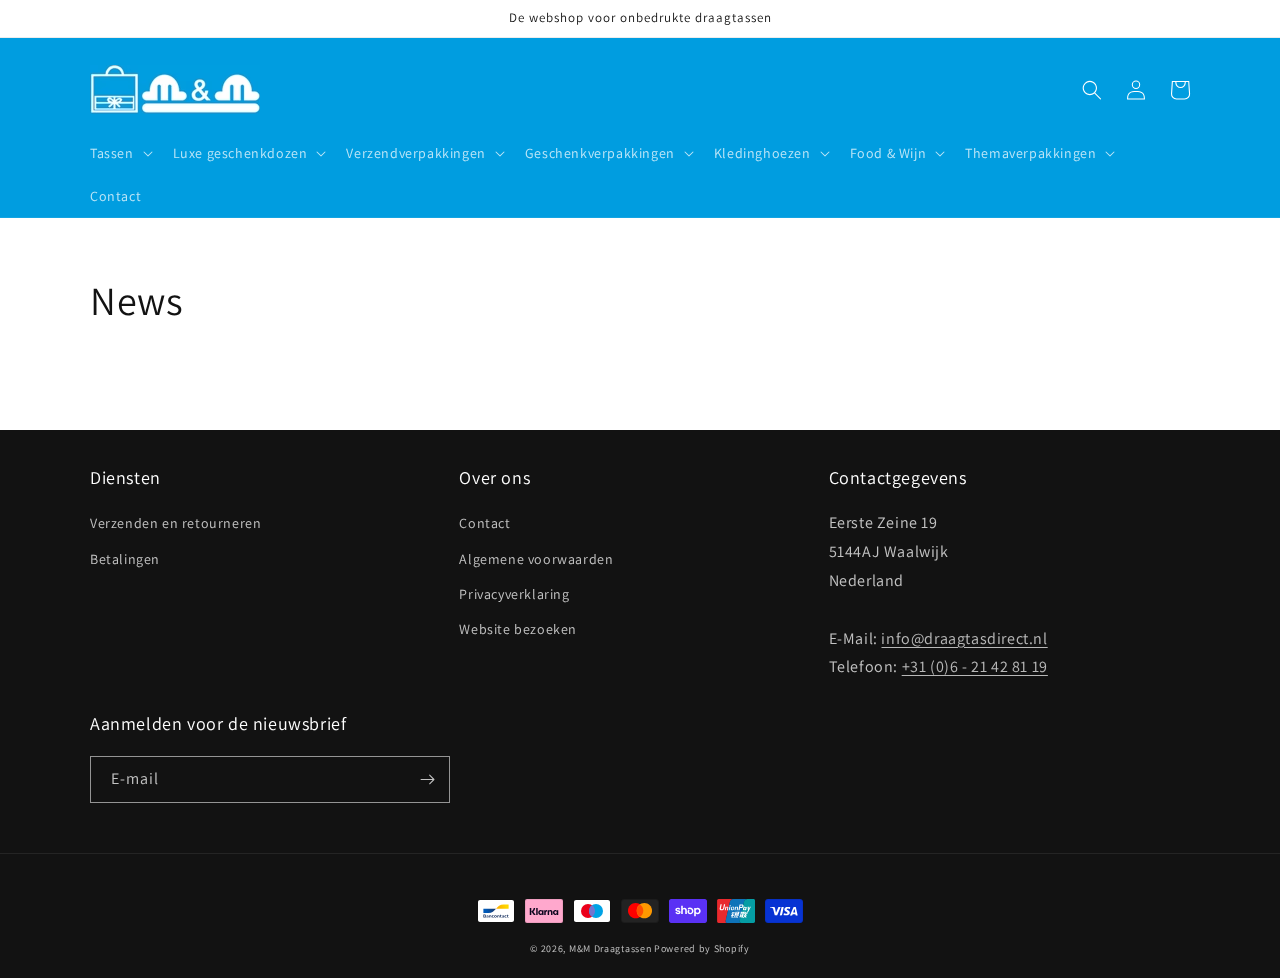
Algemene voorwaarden (536, 559)
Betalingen (125, 559)
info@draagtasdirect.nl (964, 638)
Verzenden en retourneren (175, 523)
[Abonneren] (427, 779)
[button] (119, 153)
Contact (484, 523)
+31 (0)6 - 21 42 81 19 (975, 666)
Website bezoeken (518, 629)
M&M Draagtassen (610, 948)
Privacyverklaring (514, 594)
